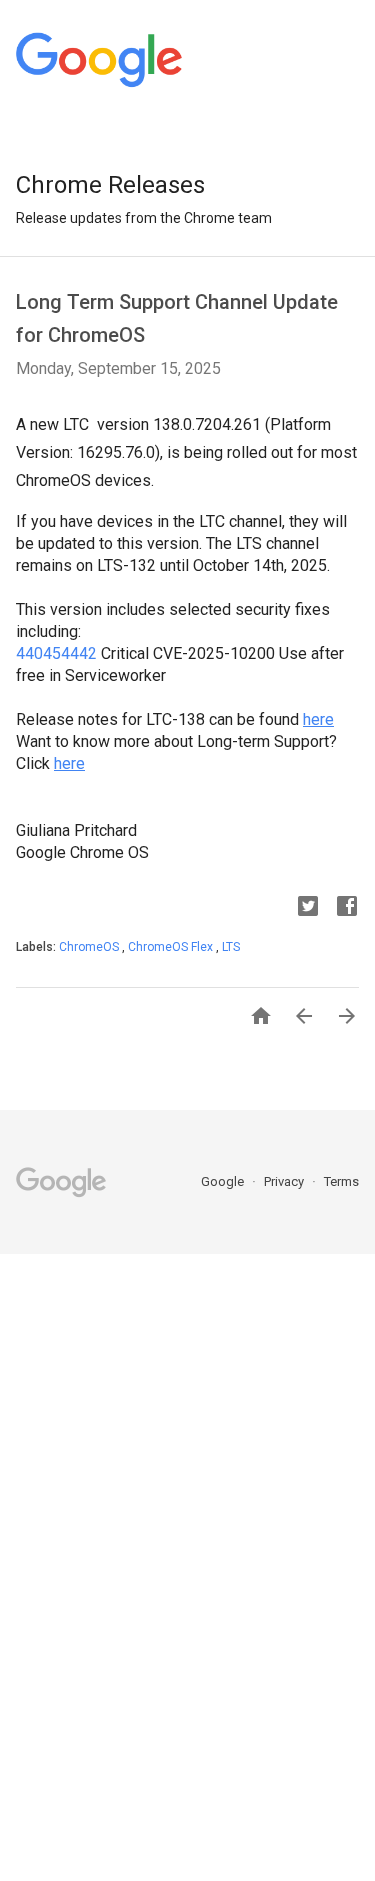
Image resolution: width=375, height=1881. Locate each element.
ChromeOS (90, 947)
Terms (341, 1181)
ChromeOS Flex (172, 947)
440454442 (56, 653)
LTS (231, 947)
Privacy (285, 1181)
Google (224, 1181)
